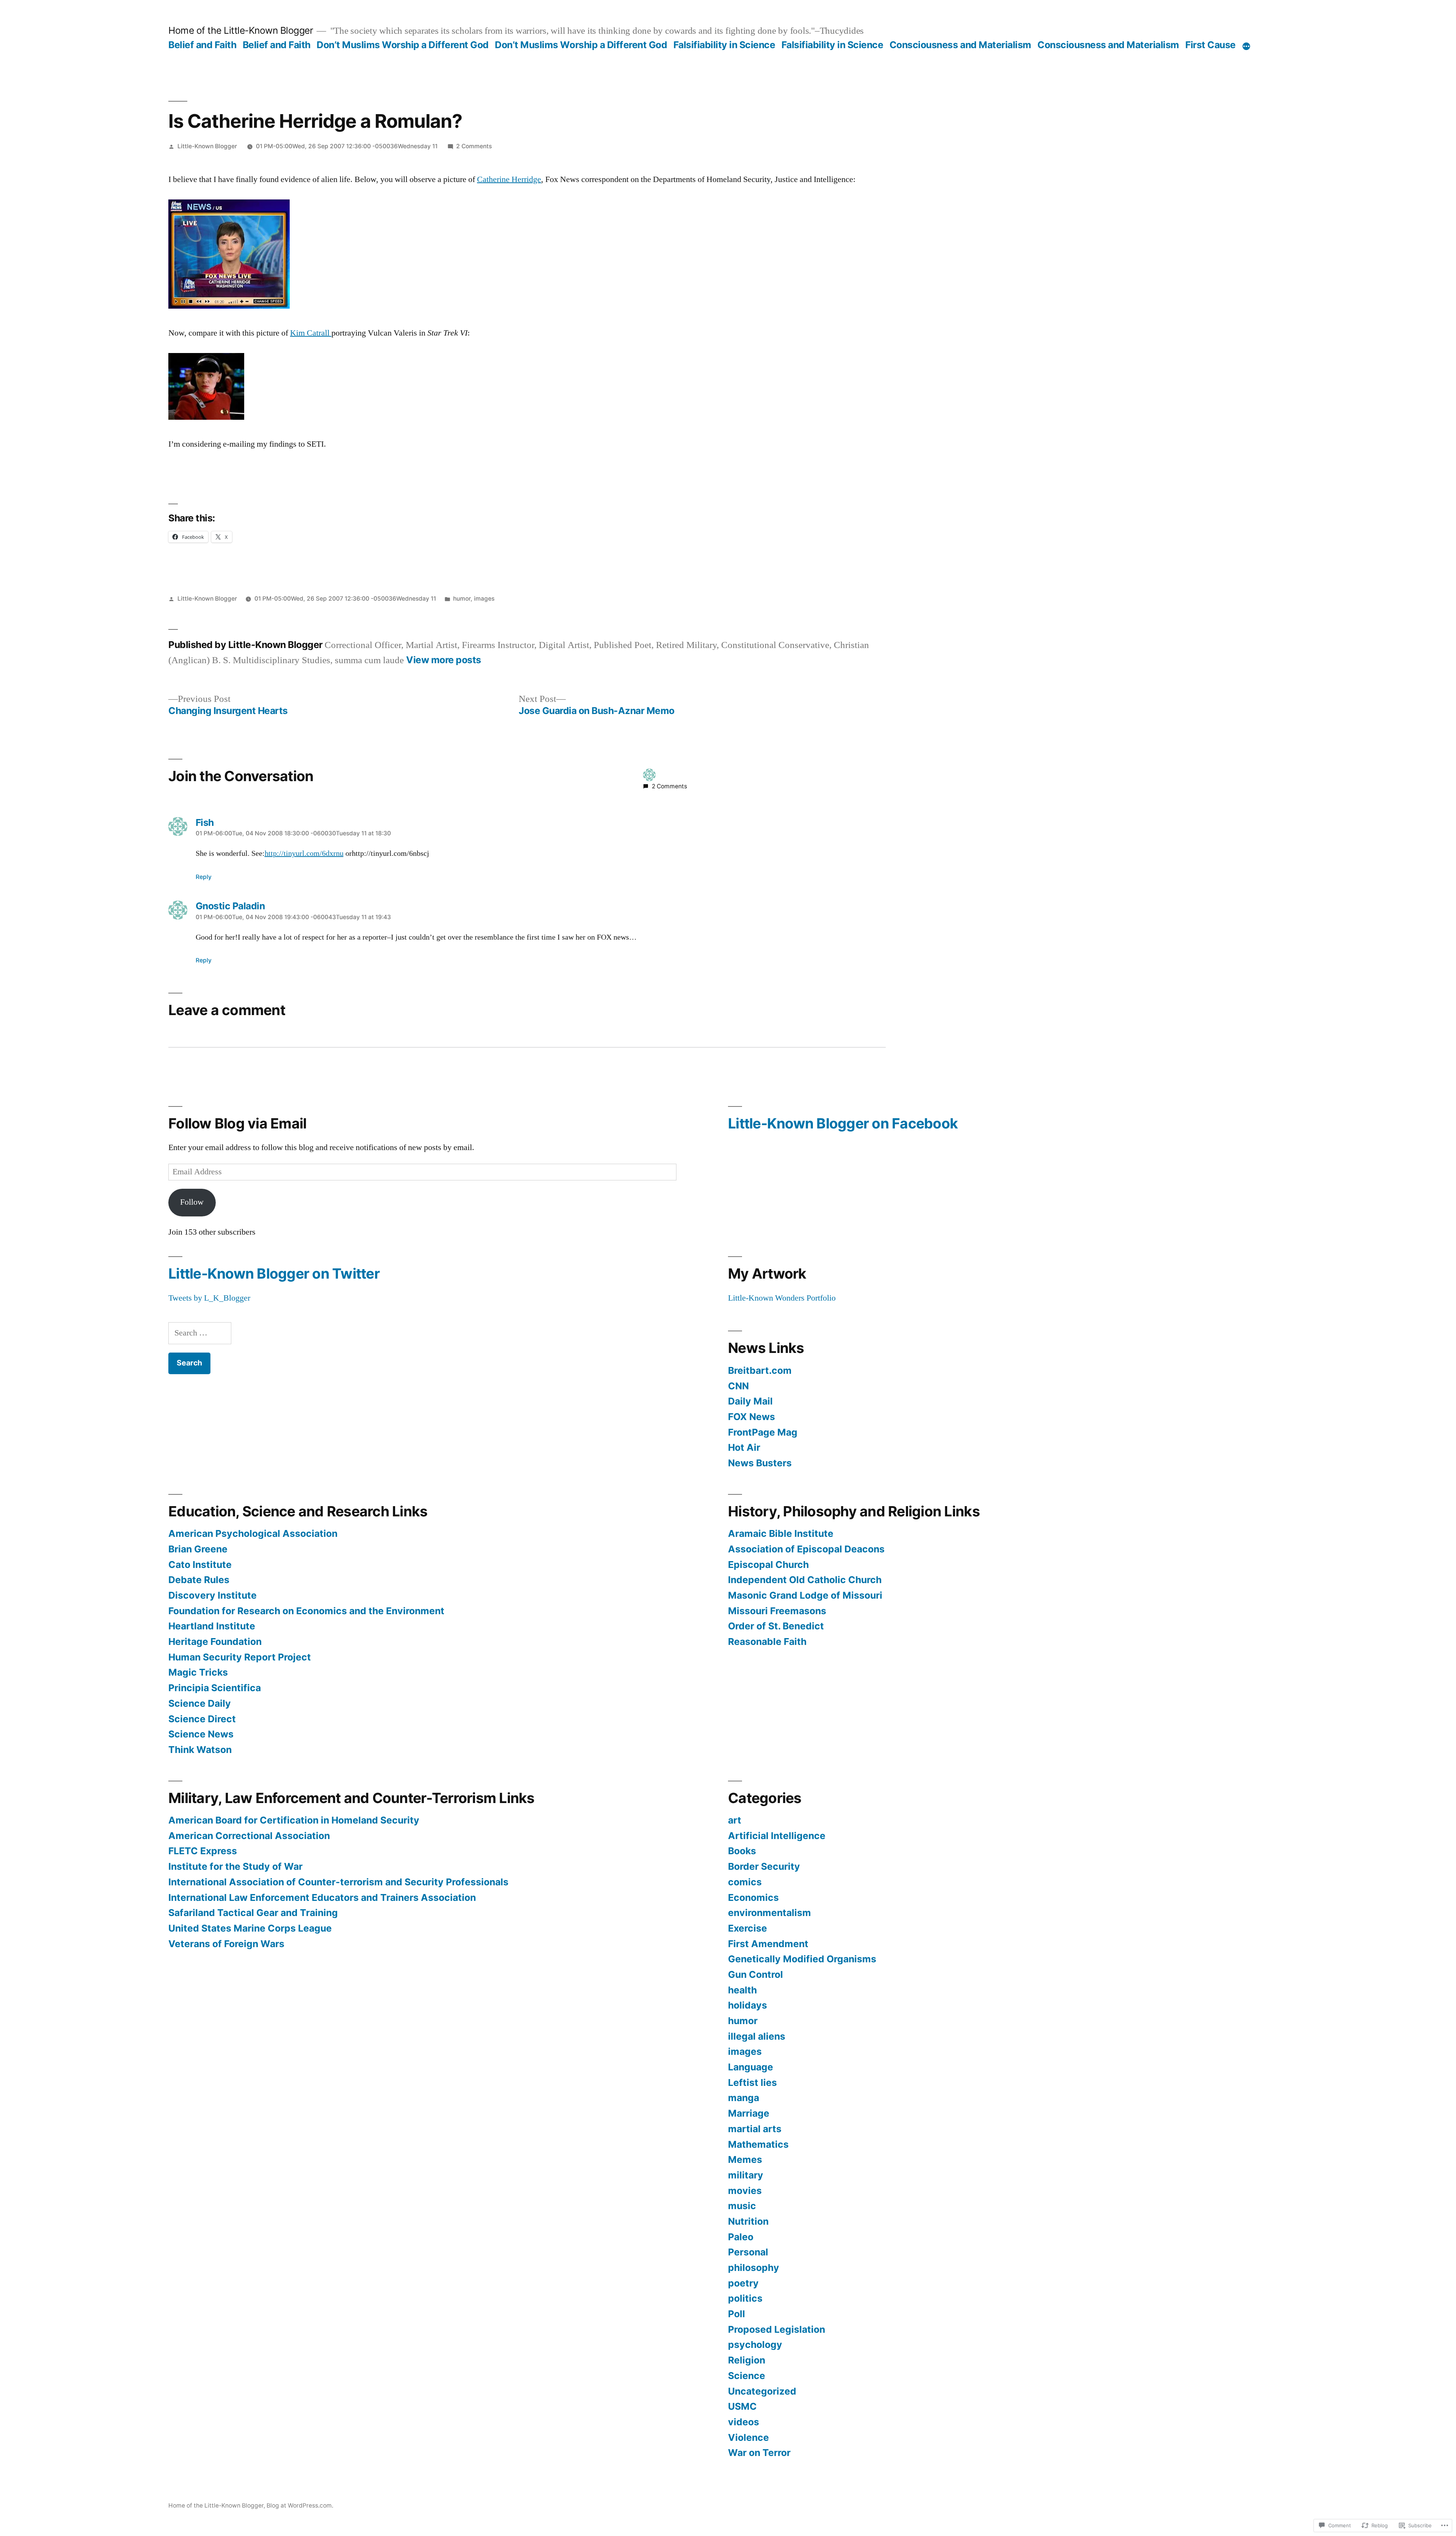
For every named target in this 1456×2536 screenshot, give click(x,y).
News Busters (760, 1463)
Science (747, 2376)
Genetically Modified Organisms (802, 1959)
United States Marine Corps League (250, 1928)
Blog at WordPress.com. (300, 2505)
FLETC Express (203, 1851)
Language (751, 2067)
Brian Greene (198, 1549)
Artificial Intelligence (777, 1836)
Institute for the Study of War (235, 1866)
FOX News (752, 1417)
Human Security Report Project (240, 1657)
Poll (737, 2314)
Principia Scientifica (215, 1688)
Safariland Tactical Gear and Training (253, 1913)
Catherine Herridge (509, 179)
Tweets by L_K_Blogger (209, 1298)
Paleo (741, 2237)
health (742, 1990)
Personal (748, 2252)
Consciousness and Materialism (960, 45)
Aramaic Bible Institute (781, 1533)
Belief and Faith (202, 45)
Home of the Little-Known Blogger (241, 30)
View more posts (444, 660)
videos (744, 2422)
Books (742, 1851)
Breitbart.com (760, 1370)
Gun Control (755, 1974)
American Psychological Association (253, 1533)
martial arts (755, 2129)
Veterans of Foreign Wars (226, 1944)
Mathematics (758, 2144)
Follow (192, 1202)
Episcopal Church (768, 1565)
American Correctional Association (249, 1836)
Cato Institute (200, 1565)
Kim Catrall (311, 333)
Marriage (749, 2113)
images (484, 599)
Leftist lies (752, 2082)
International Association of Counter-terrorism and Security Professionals (338, 1882)
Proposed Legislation (777, 2329)
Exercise (748, 1928)
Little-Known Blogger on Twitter (274, 1273)
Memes (745, 2159)
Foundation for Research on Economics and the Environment (306, 1611)
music (742, 2206)
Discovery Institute (213, 1595)
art (735, 1820)
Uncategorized (762, 2391)
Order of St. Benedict (776, 1626)
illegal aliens (757, 2036)
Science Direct (202, 1719)
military (746, 2175)
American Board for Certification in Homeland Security (294, 1820)
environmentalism (770, 1913)
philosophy (754, 2268)
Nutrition (748, 2221)
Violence (748, 2437)
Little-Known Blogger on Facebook (843, 1123)
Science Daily (200, 1703)
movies (745, 2191)
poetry (743, 2283)
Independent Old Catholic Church (805, 1580)
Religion (747, 2360)
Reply (204, 877)
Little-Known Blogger (207, 146)
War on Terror (759, 2453)
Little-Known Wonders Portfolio (782, 1298)
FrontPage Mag (763, 1432)
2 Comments (474, 146)
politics (745, 2298)
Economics (753, 1897)
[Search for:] (200, 1333)
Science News (201, 1734)
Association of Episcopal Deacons (806, 1549)
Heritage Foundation (215, 1641)
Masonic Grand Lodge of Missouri (805, 1595)
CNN (738, 1386)
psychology (755, 2345)
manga (744, 2098)
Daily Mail (750, 1401)
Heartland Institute (212, 1626)
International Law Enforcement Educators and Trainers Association (322, 1897)
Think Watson (200, 1750)
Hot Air (744, 1447)
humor (462, 599)
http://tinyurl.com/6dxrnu (304, 854)
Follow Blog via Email (237, 1123)
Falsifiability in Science (724, 45)
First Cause (1210, 45)
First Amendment (768, 1944)
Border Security (764, 1866)
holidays (748, 2005)
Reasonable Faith (767, 1641)
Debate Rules (199, 1580)
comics (745, 1882)
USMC (742, 2406)
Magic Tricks (198, 1672)
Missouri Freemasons (777, 1611)
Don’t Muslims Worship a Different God (403, 45)
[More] (1246, 46)
